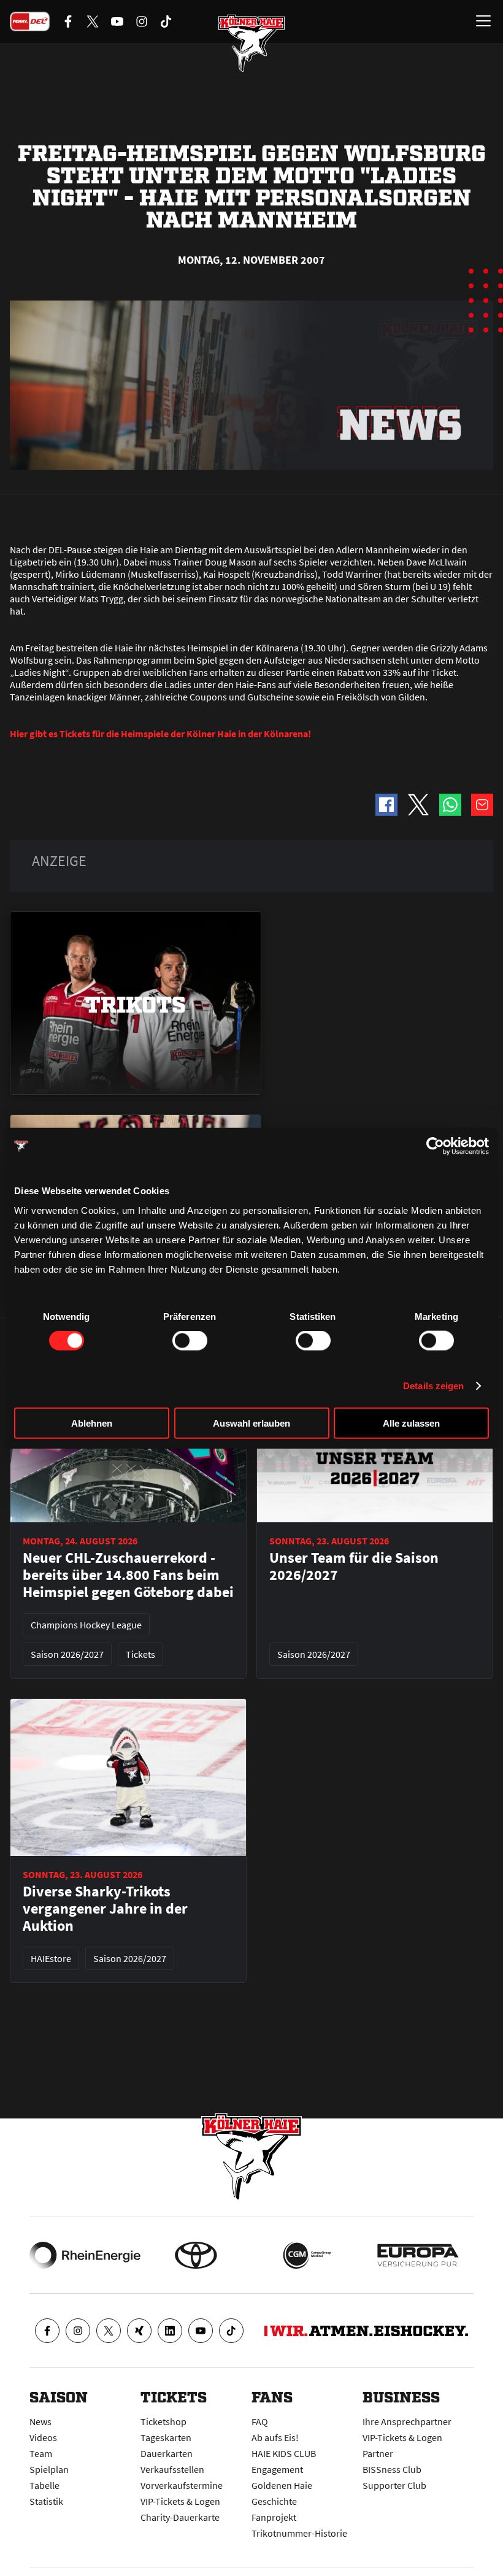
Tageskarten (166, 2437)
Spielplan (49, 2469)
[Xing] (139, 2331)
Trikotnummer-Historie (299, 2533)
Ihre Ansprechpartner (407, 2421)
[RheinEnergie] (85, 2255)
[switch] (190, 1341)
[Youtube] (201, 2331)
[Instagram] (78, 2331)
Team (41, 2453)
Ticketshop (163, 2421)
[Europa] (418, 2255)
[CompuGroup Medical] (307, 2255)
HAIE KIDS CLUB (284, 2453)
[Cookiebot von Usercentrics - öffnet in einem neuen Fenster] (435, 1146)
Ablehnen (92, 1423)
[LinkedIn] (170, 2331)
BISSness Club (392, 2469)
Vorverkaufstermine (182, 2485)
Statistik (46, 2501)
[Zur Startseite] (251, 43)
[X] (109, 2331)
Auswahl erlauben (251, 1423)
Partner (378, 2453)
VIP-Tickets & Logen (180, 2501)
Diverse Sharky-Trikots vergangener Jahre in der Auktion (105, 1909)
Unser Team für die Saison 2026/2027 (354, 1566)
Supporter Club (394, 2485)
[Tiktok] (231, 2331)
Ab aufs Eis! (275, 2437)
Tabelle (44, 2485)
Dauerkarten (167, 2453)
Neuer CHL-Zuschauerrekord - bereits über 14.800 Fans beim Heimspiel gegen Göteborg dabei (128, 1575)
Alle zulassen (411, 1423)
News (40, 2421)
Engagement (277, 2469)
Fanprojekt (274, 2517)
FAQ (260, 2421)
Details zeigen (433, 1386)
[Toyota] (196, 2255)
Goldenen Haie (282, 2485)
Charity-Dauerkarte (180, 2517)
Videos (43, 2437)
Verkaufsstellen (172, 2469)
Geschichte (274, 2501)
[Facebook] (47, 2331)
